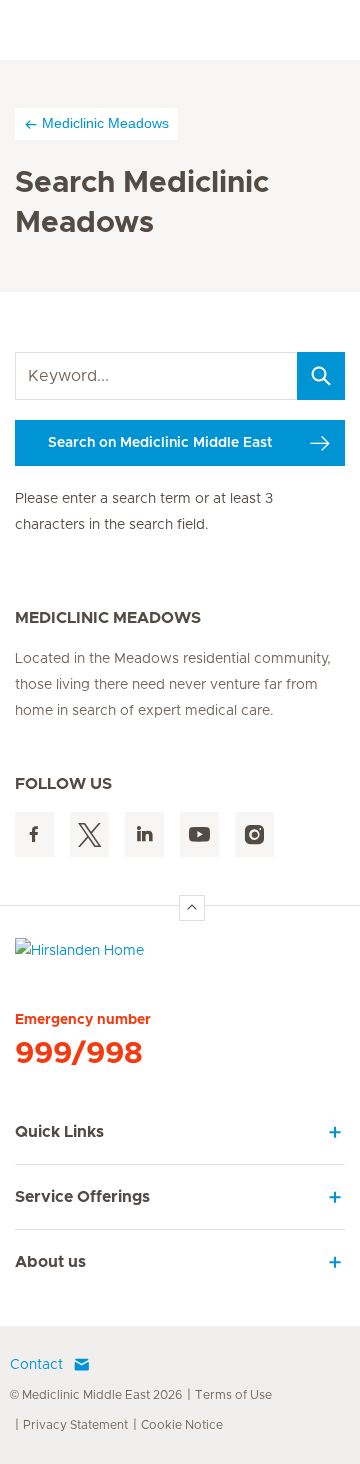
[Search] (321, 376)
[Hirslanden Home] (180, 955)
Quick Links (59, 1132)
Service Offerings (82, 1197)
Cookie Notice (182, 1425)
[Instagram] (254, 834)
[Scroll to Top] (192, 908)
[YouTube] (199, 834)
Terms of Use (233, 1395)
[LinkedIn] (144, 834)
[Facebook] (34, 834)
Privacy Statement (75, 1425)
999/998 (79, 1054)
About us (50, 1262)
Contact (36, 1365)
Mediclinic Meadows (105, 123)
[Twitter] (89, 834)
